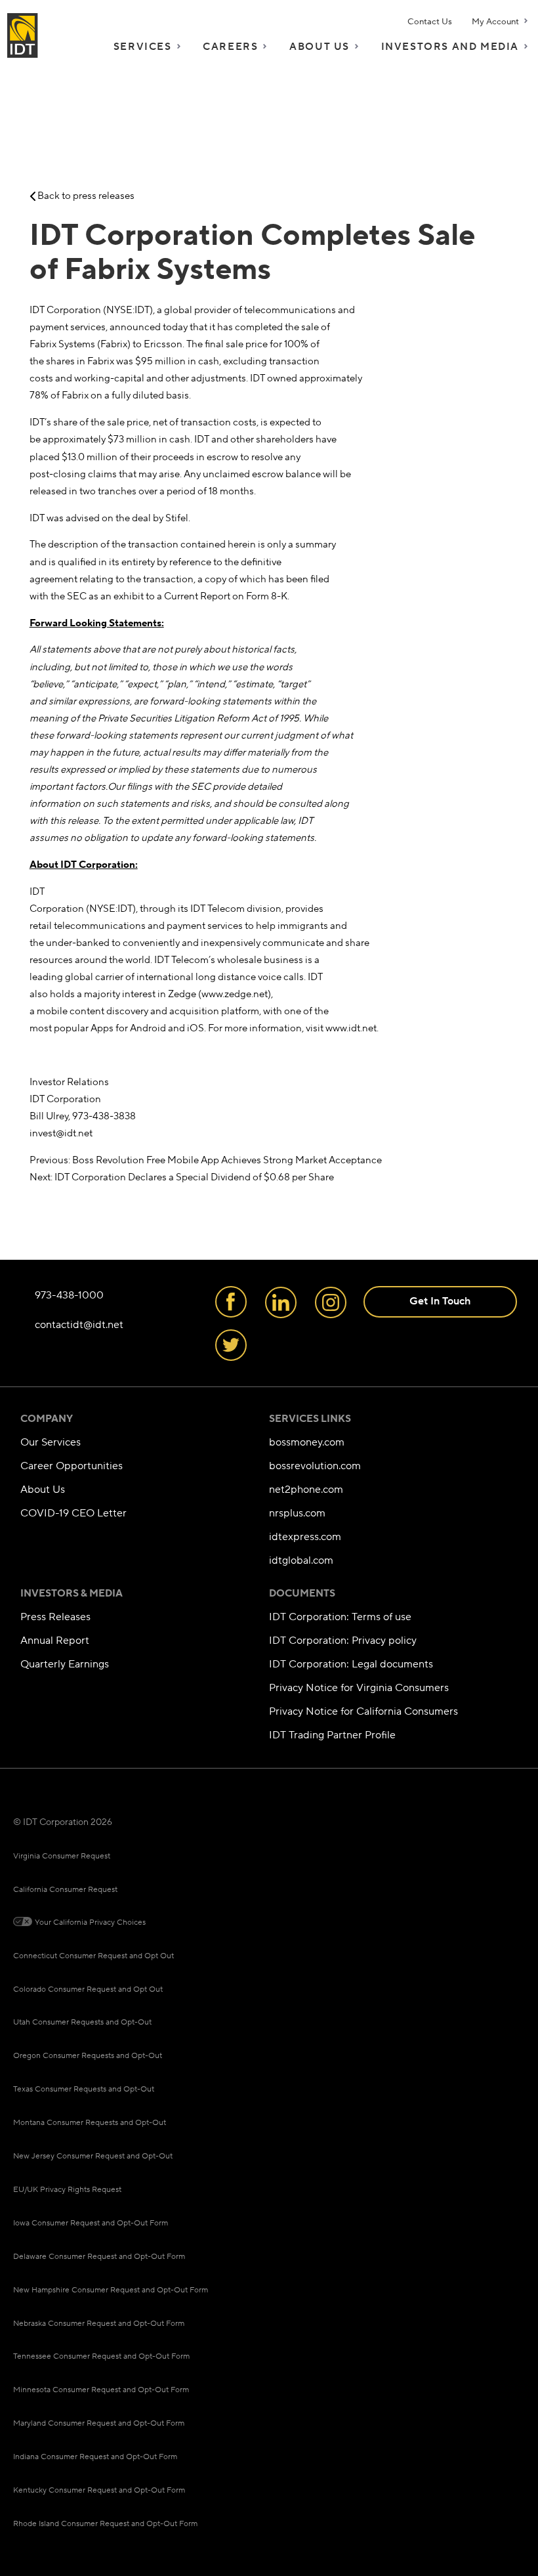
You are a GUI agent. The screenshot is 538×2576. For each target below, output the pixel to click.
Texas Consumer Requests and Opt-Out (84, 2089)
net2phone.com (306, 1490)
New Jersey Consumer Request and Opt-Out (93, 2156)
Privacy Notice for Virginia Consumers (359, 1688)
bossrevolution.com (315, 1466)
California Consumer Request (65, 1890)
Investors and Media (450, 47)
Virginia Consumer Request (62, 1856)
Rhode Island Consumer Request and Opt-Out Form (105, 2524)
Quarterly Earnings (65, 1664)
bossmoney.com (307, 1443)
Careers (230, 47)
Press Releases (55, 1617)
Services (143, 47)
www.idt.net (351, 1028)
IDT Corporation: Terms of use (340, 1617)
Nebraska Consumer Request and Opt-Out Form (99, 2324)
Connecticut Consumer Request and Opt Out (93, 1956)
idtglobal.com (301, 1561)
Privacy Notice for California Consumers (363, 1712)
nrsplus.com (297, 1513)
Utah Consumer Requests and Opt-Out (82, 2022)
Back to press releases (85, 196)
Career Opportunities (72, 1466)
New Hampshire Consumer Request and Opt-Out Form (111, 2290)
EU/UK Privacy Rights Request (67, 2190)
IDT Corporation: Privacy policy (343, 1641)
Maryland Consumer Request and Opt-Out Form (99, 2423)
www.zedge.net (235, 994)
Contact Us (430, 22)
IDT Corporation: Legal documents (351, 1664)
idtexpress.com (305, 1537)
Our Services (51, 1443)
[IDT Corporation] (23, 34)
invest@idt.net (61, 1133)
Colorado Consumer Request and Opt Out (88, 1989)
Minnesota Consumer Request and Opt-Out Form (101, 2390)
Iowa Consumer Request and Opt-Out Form (91, 2223)
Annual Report (55, 1641)
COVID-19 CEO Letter (73, 1513)
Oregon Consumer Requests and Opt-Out (88, 2056)
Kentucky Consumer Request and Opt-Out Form (99, 2490)
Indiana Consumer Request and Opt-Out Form (95, 2457)
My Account (495, 22)
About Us (320, 47)
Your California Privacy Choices (90, 1922)
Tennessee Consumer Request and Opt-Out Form (101, 2356)
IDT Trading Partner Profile (332, 1735)
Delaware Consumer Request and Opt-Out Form (99, 2257)
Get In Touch (440, 1301)
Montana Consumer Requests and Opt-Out (90, 2123)
